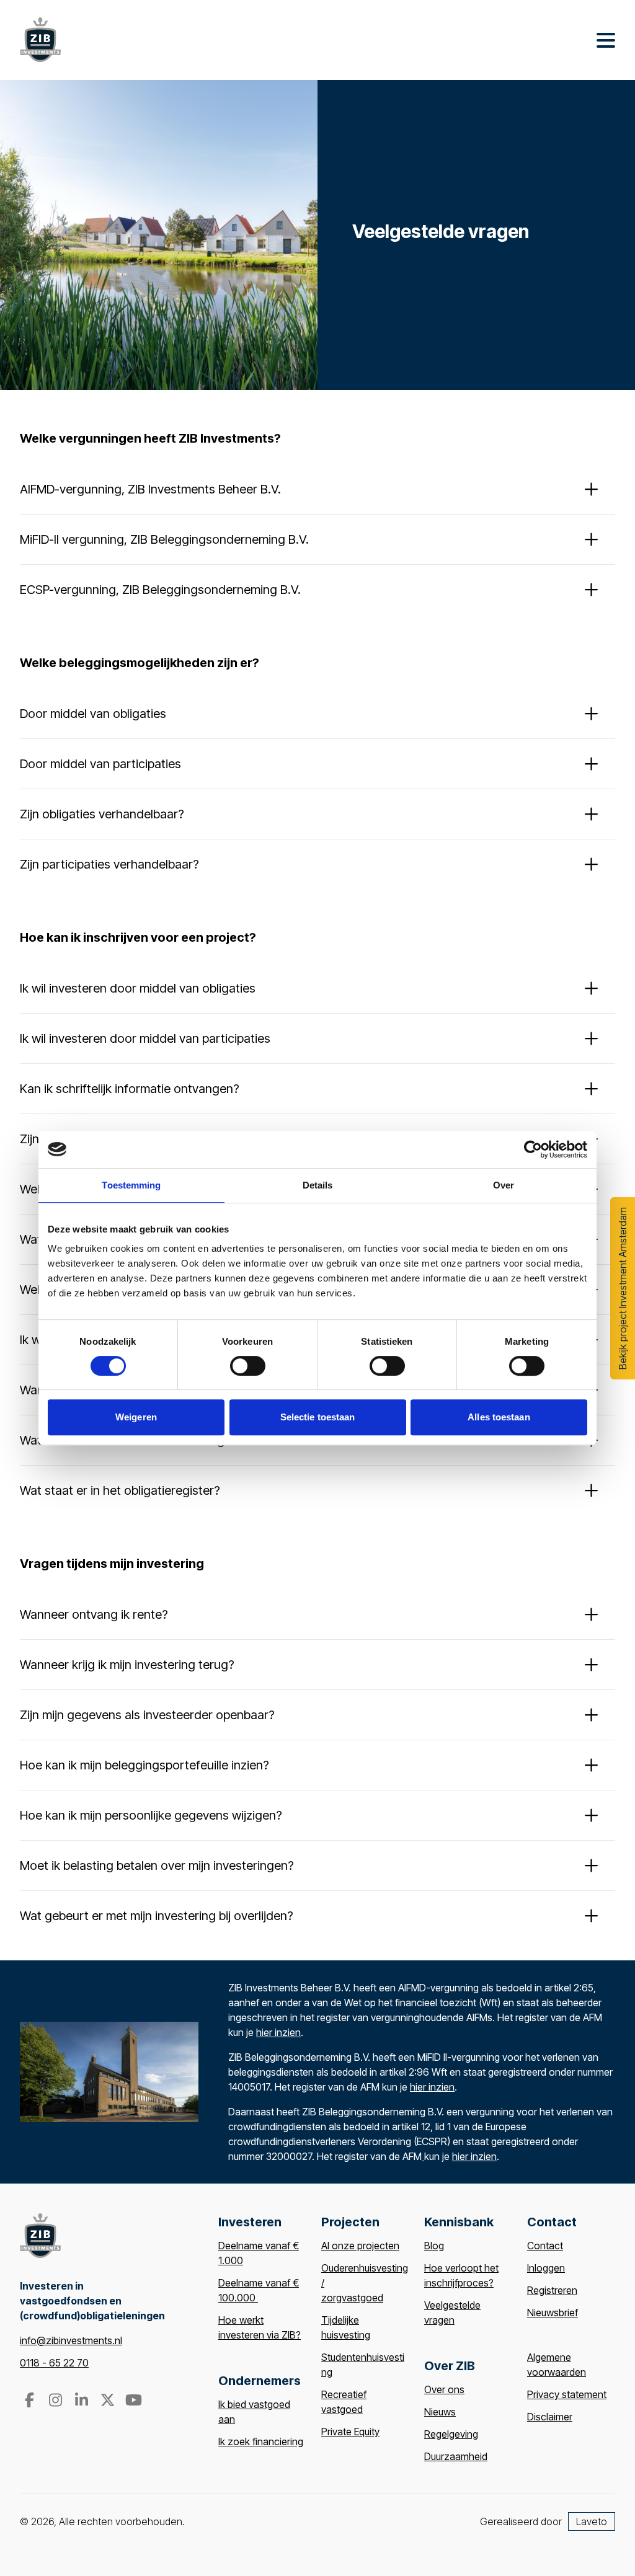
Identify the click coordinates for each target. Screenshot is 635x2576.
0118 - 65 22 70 (54, 2363)
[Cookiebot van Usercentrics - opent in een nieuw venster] (533, 1149)
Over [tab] (504, 1185)
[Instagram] (56, 2402)
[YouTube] (133, 2402)
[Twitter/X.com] (109, 2402)
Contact (545, 2246)
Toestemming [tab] (131, 1185)
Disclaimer (550, 2417)
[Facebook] (30, 2402)
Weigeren (136, 1417)
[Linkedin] (82, 2402)
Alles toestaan (499, 1417)
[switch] (248, 1366)
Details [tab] (318, 1185)
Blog (434, 2246)
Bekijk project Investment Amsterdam (623, 1288)
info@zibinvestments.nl (71, 2340)
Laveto (592, 2521)
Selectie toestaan (318, 1417)
